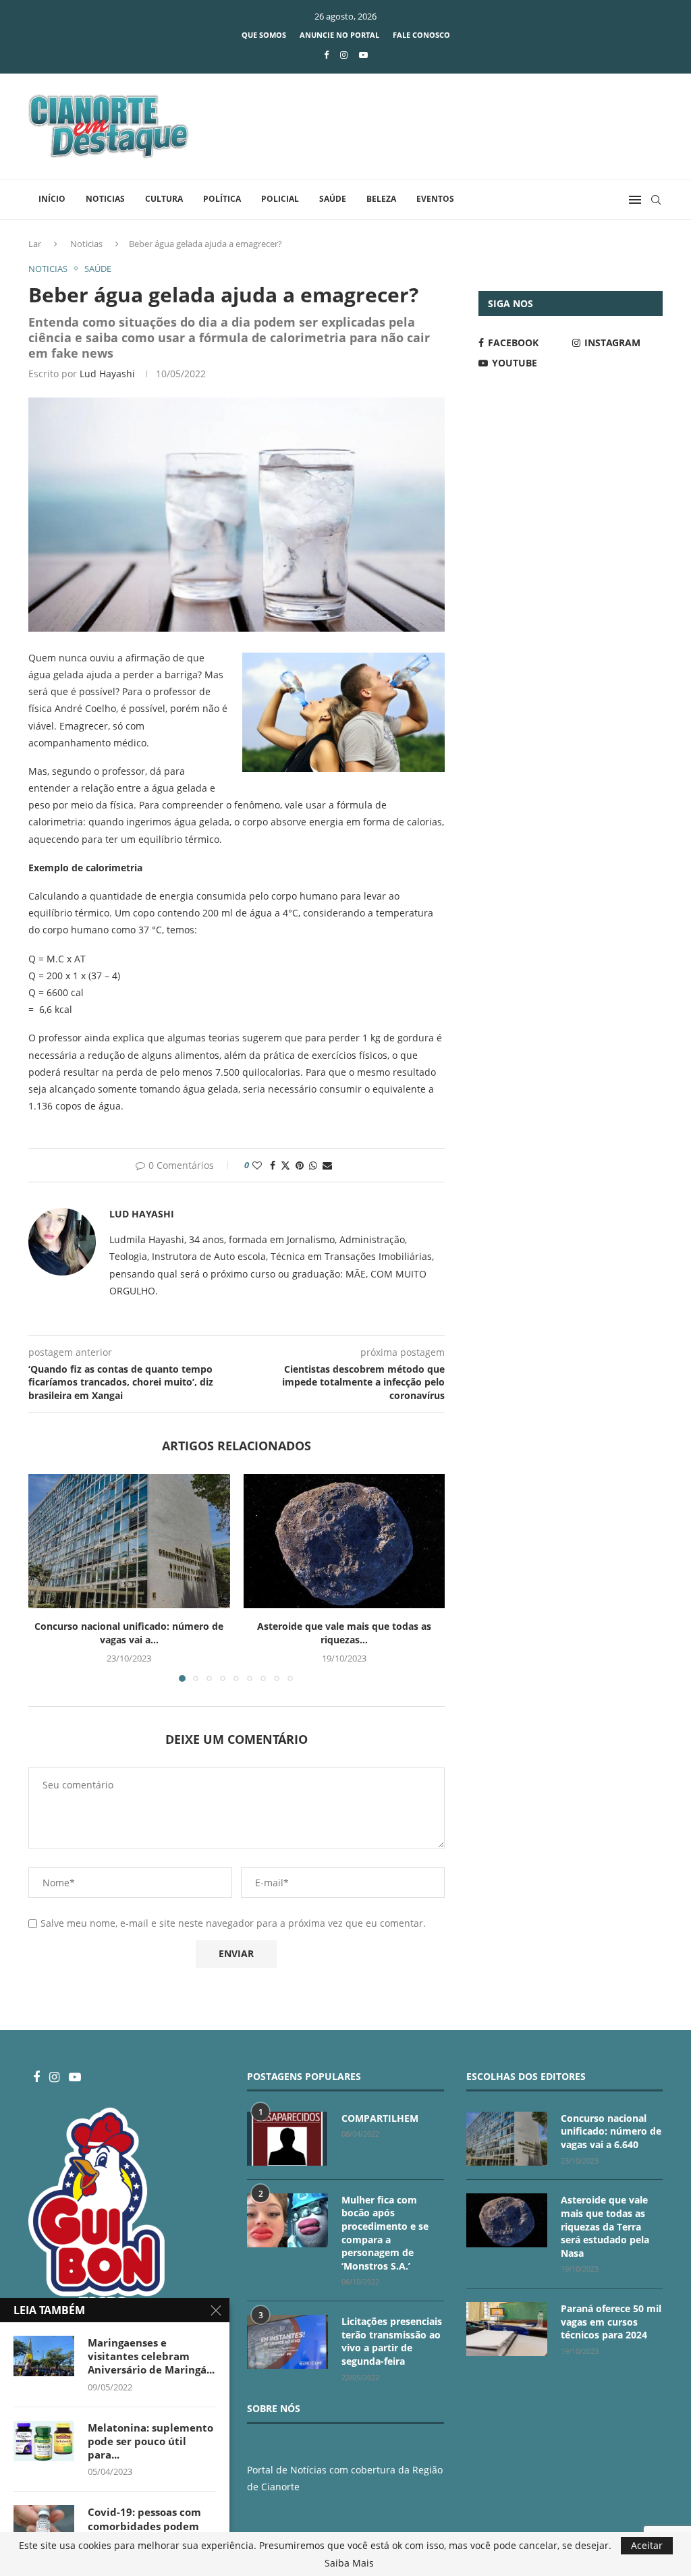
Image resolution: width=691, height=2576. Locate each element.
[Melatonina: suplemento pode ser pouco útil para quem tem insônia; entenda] (44, 2441)
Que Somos (264, 35)
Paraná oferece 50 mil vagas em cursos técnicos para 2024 (611, 2322)
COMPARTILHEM (380, 2118)
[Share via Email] (327, 1165)
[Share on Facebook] (273, 1165)
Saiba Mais (349, 2563)
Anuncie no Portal (339, 35)
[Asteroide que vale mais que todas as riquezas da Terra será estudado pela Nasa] (344, 1541)
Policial (280, 199)
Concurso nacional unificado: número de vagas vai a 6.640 (611, 2131)
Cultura (164, 199)
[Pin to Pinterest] (300, 1165)
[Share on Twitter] (285, 1165)
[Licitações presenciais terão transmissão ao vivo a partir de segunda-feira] (287, 2342)
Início (52, 199)
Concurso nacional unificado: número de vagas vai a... (129, 1633)
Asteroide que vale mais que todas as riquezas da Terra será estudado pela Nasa (605, 2226)
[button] (47, 1577)
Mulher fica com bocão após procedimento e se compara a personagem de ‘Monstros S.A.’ (385, 2233)
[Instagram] (344, 55)
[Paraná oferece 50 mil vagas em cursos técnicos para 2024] (507, 2329)
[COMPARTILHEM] (287, 2139)
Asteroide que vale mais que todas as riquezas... (344, 1633)
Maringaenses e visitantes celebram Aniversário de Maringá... (151, 2356)
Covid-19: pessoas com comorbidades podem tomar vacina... (144, 2526)
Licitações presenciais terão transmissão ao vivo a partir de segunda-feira (392, 2341)
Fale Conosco (421, 35)
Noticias (105, 199)
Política (222, 199)
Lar (35, 244)
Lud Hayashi (107, 374)
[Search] (656, 200)
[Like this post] (257, 1165)
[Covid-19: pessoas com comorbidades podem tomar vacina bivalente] (44, 2525)
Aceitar (647, 2545)
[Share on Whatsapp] (313, 1165)
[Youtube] (363, 55)
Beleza (381, 199)
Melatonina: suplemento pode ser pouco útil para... (150, 2441)
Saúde (333, 199)
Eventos (435, 199)
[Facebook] (326, 55)
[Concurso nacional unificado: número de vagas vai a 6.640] (129, 1541)
